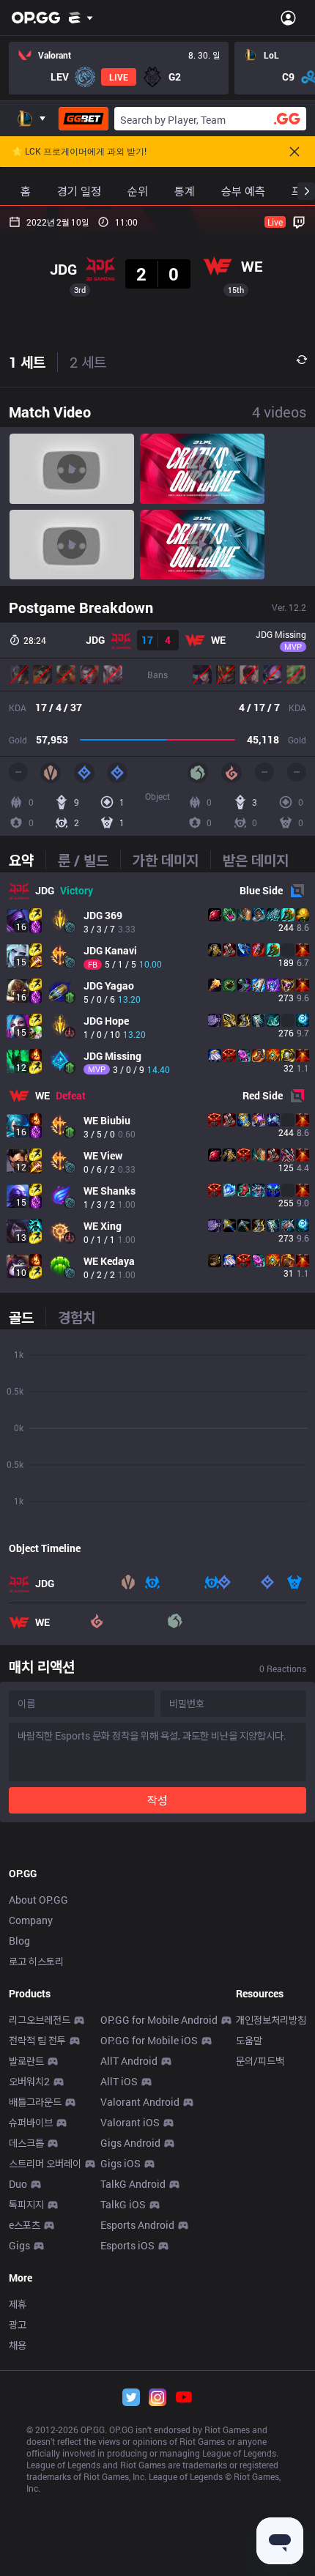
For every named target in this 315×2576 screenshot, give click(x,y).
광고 (18, 2324)
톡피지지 (26, 2204)
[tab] (27, 860)
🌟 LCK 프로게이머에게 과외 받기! (79, 152)
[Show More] (81, 18)
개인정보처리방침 (271, 2020)
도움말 (249, 2040)
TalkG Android (133, 2184)
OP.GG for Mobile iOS (149, 2040)
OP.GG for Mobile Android (159, 2020)
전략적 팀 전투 (37, 2040)
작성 (157, 1800)
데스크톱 (26, 2143)
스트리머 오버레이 (45, 2163)
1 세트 (27, 362)
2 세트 (88, 362)
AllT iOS (119, 2081)
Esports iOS (127, 2245)
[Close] (294, 152)
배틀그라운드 (35, 2102)
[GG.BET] (84, 119)
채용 (18, 2345)
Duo (18, 2184)
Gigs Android (130, 2143)
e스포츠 (25, 2225)
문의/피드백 (260, 2061)
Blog (19, 1941)
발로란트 (26, 2061)
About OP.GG (38, 1900)
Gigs (19, 2245)
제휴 (18, 2304)
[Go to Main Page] (36, 18)
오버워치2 (29, 2081)
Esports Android (137, 2225)
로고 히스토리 (36, 1961)
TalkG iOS (123, 2204)
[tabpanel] (157, 1083)
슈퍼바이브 (31, 2122)
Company (31, 1920)
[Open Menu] (288, 18)
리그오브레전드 (40, 2020)
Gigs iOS (121, 2163)
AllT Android (129, 2061)
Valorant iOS (130, 2122)
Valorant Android (140, 2102)
